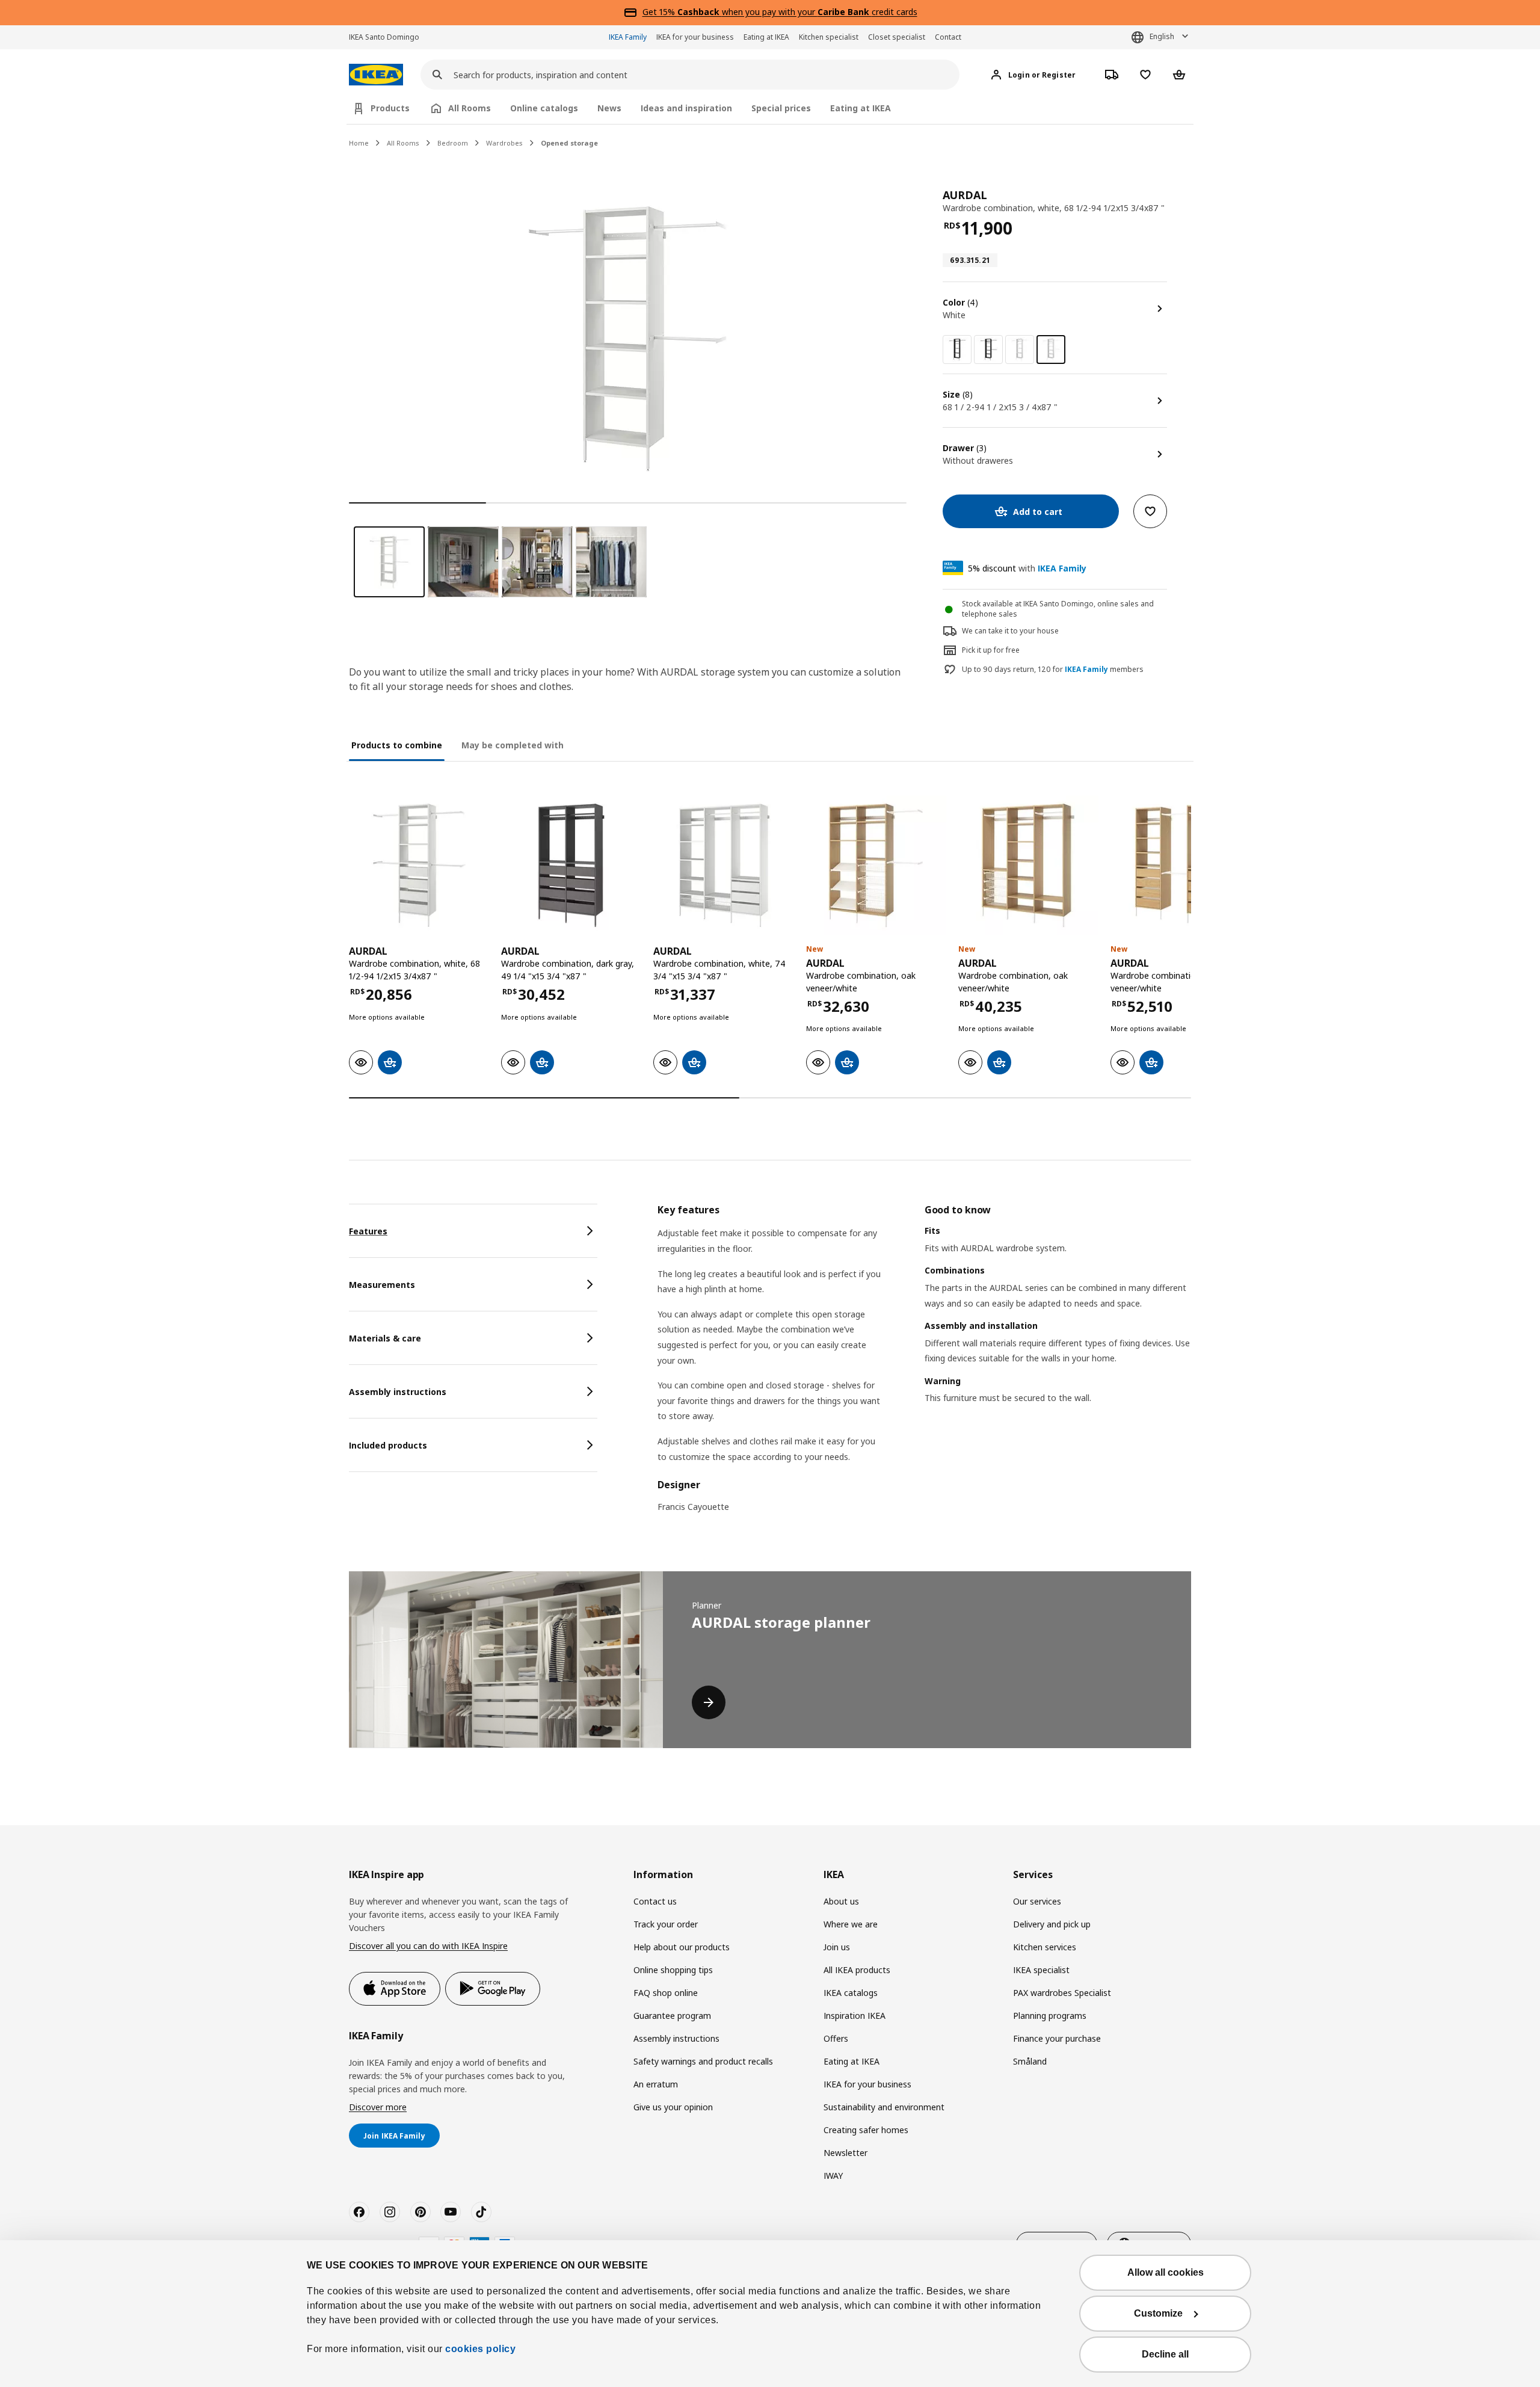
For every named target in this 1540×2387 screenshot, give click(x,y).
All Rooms (403, 143)
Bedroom (453, 143)
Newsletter (845, 2153)
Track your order (666, 1924)
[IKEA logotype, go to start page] (376, 75)
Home (359, 143)
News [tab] (609, 108)
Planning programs (1050, 2016)
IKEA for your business (695, 37)
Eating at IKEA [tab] (861, 108)
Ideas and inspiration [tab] (686, 108)
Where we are (851, 1924)
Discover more (378, 2107)
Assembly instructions (676, 2038)
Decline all (1165, 2354)
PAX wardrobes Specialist (1062, 1993)
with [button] (1027, 568)
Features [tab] (368, 1231)
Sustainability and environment (884, 2107)
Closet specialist (897, 37)
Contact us (655, 1901)
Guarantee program (672, 2016)
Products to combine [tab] (397, 745)
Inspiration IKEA (855, 2016)
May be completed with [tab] (513, 745)
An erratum (656, 2084)
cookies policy (480, 2349)
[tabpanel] (924, 1366)
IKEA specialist (1041, 1970)
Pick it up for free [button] (991, 650)
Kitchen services (1045, 1947)
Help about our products (682, 1947)
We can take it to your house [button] (1010, 631)
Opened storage (569, 143)
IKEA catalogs (851, 1993)
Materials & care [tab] (385, 1338)
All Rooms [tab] (470, 108)
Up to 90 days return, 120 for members (1053, 670)
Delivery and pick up (1052, 1924)
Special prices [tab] (781, 108)
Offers (836, 2038)
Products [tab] (390, 108)
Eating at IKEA (766, 37)
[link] (957, 350)
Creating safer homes (866, 2130)
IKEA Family (628, 37)
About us (841, 1901)
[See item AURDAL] (419, 865)
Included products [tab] (388, 1445)
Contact (948, 37)
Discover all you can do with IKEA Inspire (428, 1946)
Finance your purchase (1057, 2038)
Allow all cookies (1166, 2272)
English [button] (1162, 36)
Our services (1037, 1901)
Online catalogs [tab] (544, 108)
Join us (837, 1947)
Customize (1158, 2313)
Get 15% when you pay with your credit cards (780, 12)
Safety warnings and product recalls (703, 2061)
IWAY (833, 2176)
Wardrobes (504, 143)
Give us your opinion (673, 2107)
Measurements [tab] (382, 1285)
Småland (1030, 2061)
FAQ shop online (666, 1993)
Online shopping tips (673, 1970)
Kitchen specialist (829, 37)
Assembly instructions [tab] (398, 1392)
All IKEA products (857, 1970)
